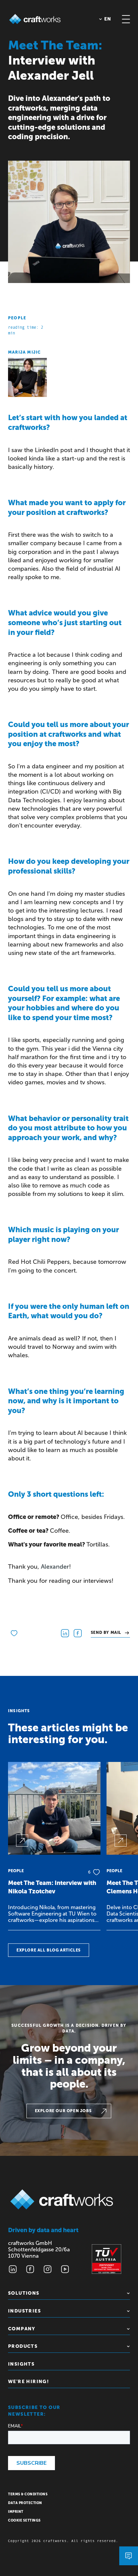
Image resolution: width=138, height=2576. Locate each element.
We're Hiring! (28, 2382)
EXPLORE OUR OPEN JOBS (63, 2111)
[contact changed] (129, 2556)
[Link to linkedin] (13, 2269)
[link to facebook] (30, 2269)
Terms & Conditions (28, 2494)
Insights (21, 2364)
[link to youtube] (65, 2269)
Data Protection (25, 2503)
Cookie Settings (24, 2521)
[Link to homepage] (35, 19)
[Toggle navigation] (126, 19)
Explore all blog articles (49, 1950)
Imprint (16, 2512)
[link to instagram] (48, 2269)
